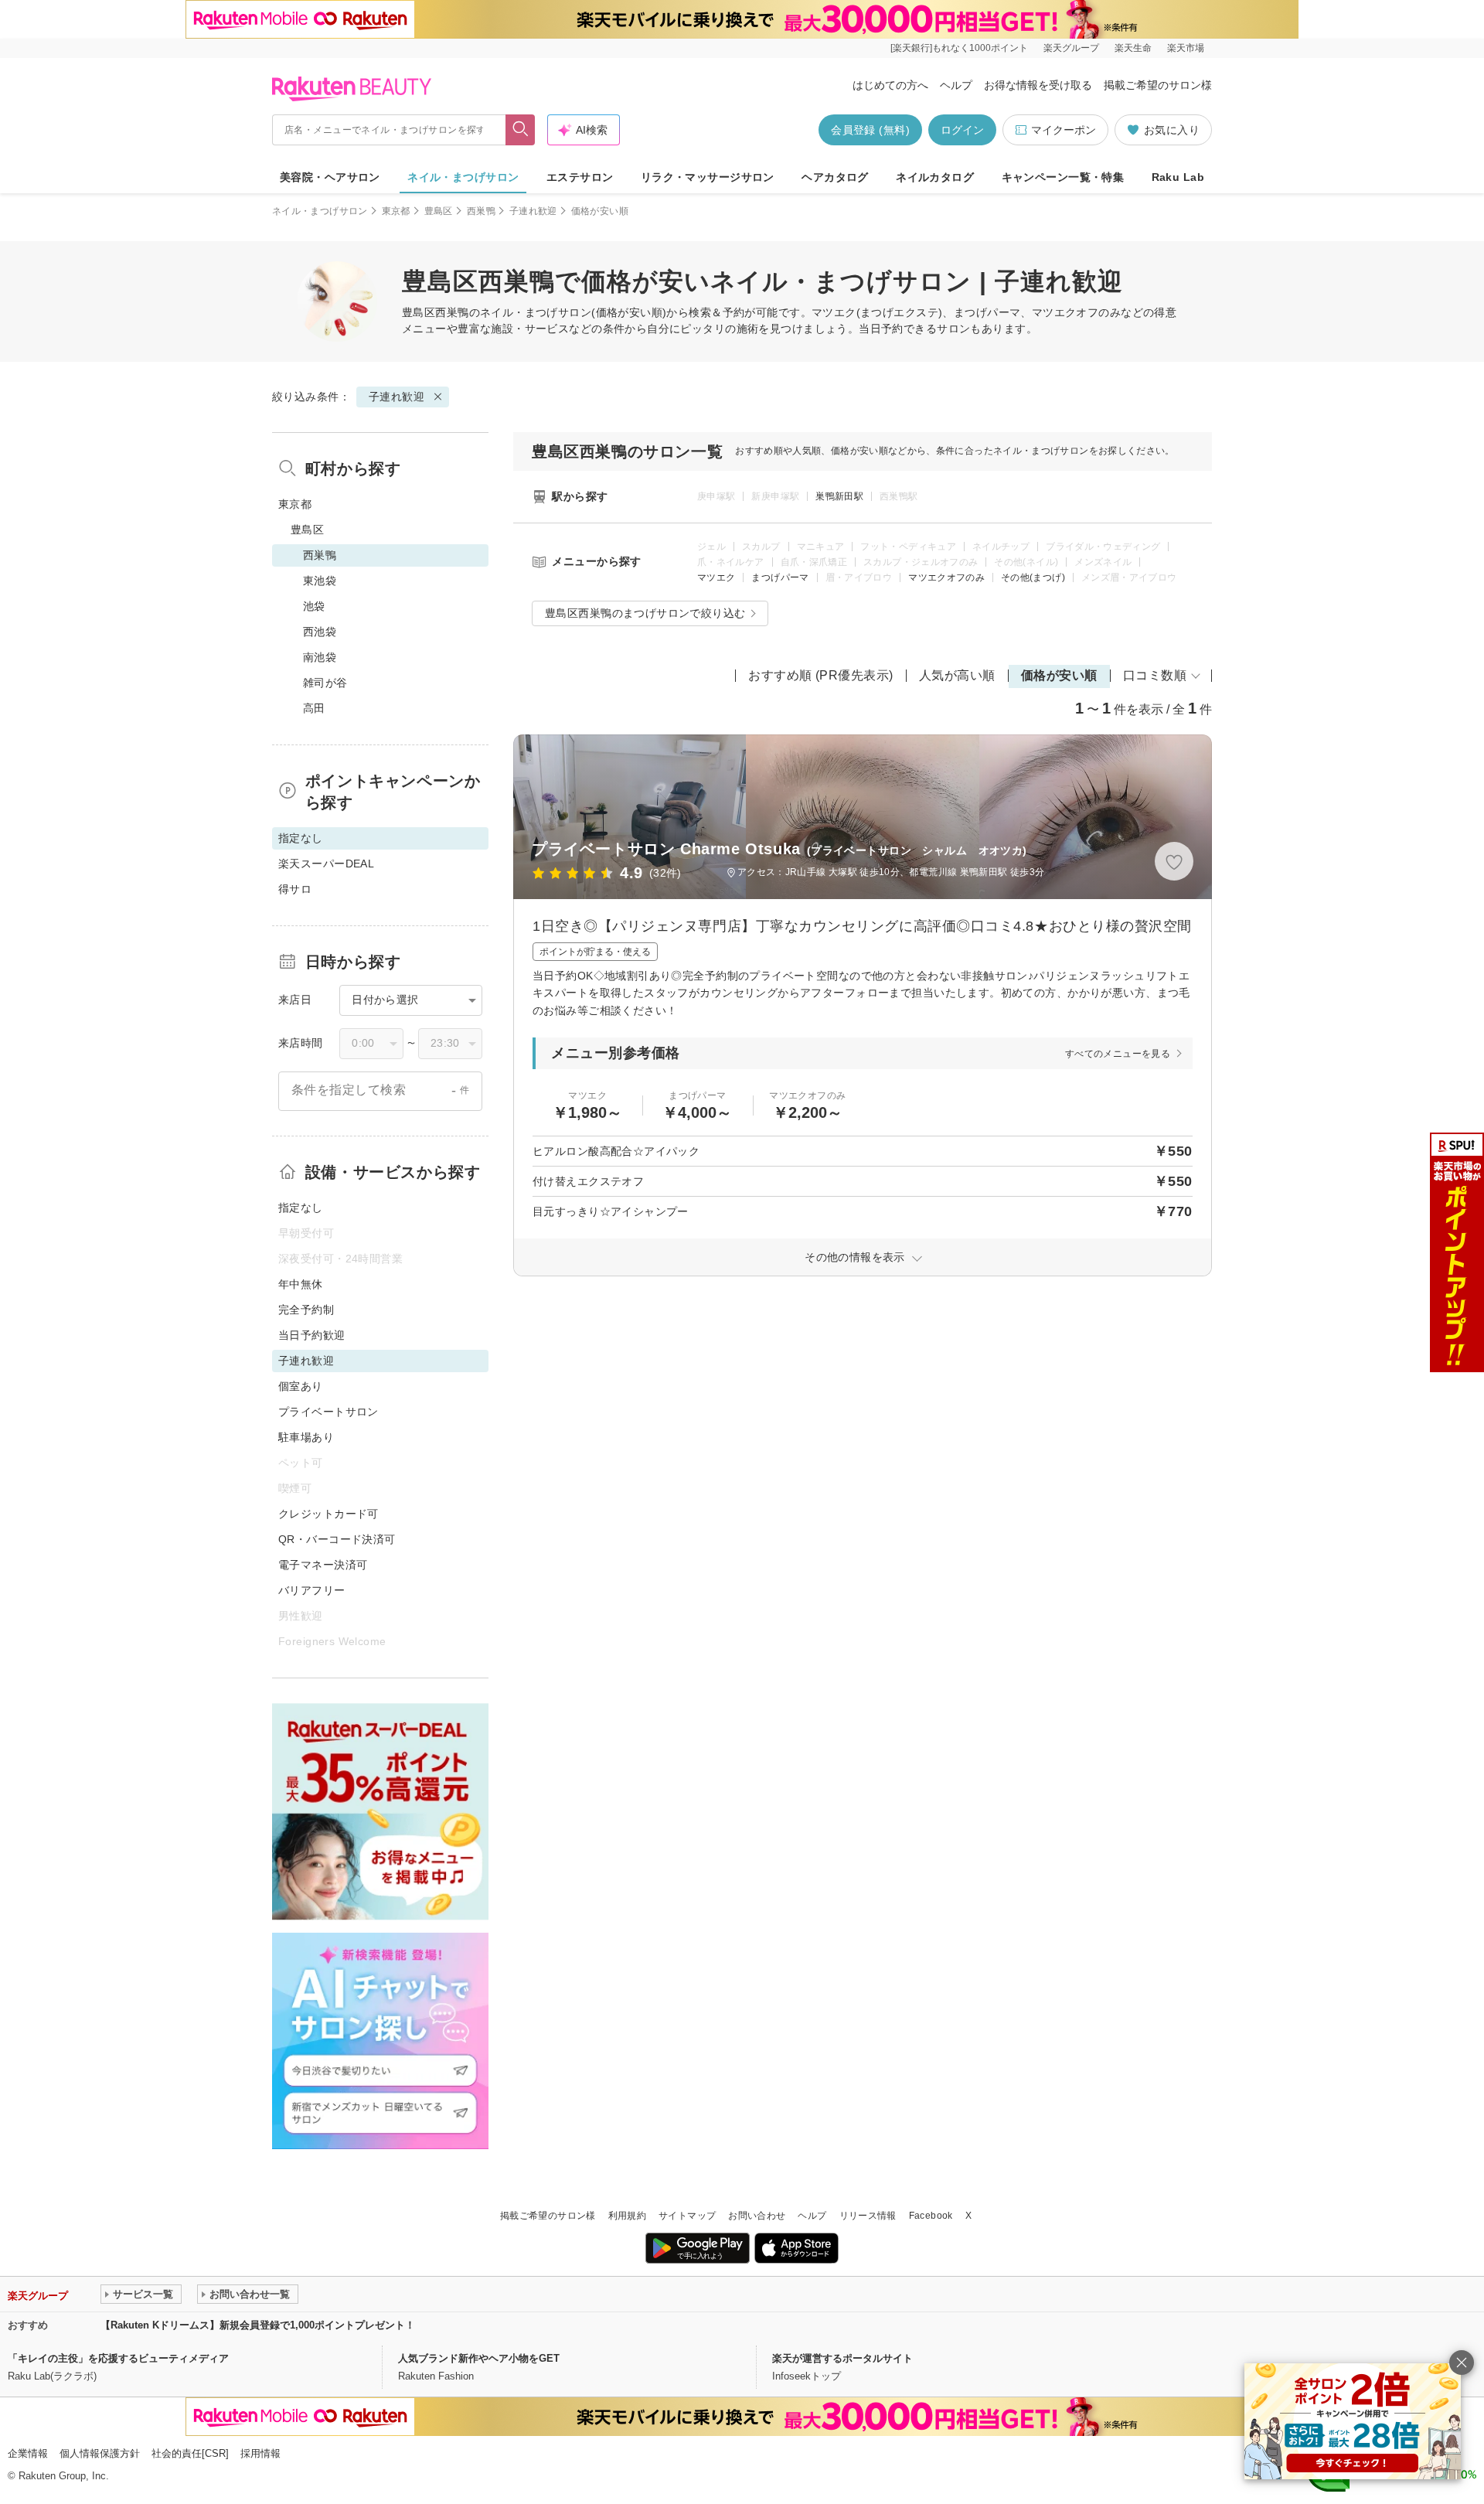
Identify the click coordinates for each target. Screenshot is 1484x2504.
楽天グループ (1071, 48)
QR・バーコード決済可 (337, 1539)
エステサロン (580, 177)
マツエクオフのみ (946, 577)
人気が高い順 (957, 675)
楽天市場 (1186, 48)
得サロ (295, 889)
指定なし (301, 1208)
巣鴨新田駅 (839, 496)
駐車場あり (306, 1437)
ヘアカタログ (835, 177)
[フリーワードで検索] (521, 130)
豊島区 (439, 211)
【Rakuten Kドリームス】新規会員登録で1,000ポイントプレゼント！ (258, 2325)
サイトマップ (687, 2216)
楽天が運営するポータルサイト (842, 2358)
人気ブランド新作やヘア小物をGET (479, 2358)
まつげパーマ (780, 577)
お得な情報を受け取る (1038, 85)
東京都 (396, 211)
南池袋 (320, 657)
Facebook (931, 2216)
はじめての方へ (890, 85)
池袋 (314, 606)
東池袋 (320, 581)
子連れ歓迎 (533, 211)
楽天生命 (1133, 48)
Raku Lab (1178, 177)
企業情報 (28, 2453)
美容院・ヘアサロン (330, 177)
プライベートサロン (328, 1412)
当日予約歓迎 (312, 1335)
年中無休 (301, 1284)
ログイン (962, 130)
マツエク (716, 577)
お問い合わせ (757, 2216)
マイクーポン (1064, 130)
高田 (314, 708)
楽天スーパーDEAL (326, 864)
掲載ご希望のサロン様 (1158, 85)
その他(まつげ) (1033, 577)
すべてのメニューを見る (1118, 1054)
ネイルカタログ (935, 177)
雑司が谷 (325, 683)
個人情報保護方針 (100, 2453)
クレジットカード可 (328, 1514)
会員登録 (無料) (870, 130)
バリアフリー (312, 1590)
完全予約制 (306, 1310)
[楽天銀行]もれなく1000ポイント (959, 48)
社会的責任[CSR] (190, 2453)
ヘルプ (956, 85)
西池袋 (320, 632)
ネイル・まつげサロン (463, 177)
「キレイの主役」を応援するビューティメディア (118, 2358)
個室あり (301, 1386)
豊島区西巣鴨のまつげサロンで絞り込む (645, 613)
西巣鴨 (481, 211)
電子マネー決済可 (323, 1565)
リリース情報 (868, 2216)
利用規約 (627, 2216)
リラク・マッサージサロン (708, 177)
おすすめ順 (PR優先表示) (821, 675)
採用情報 (260, 2453)
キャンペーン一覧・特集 (1063, 177)
